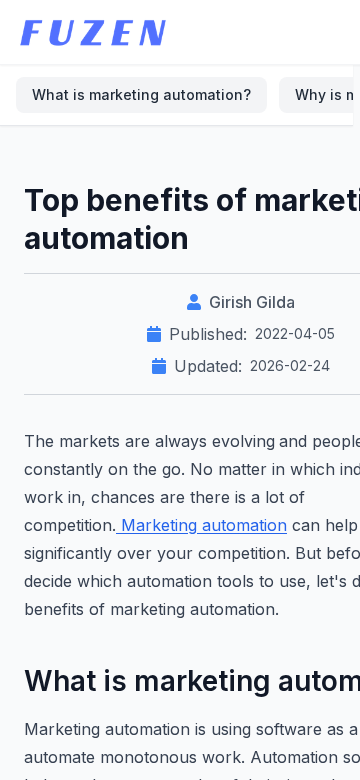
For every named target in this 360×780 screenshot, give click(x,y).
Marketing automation (201, 525)
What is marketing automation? (141, 94)
